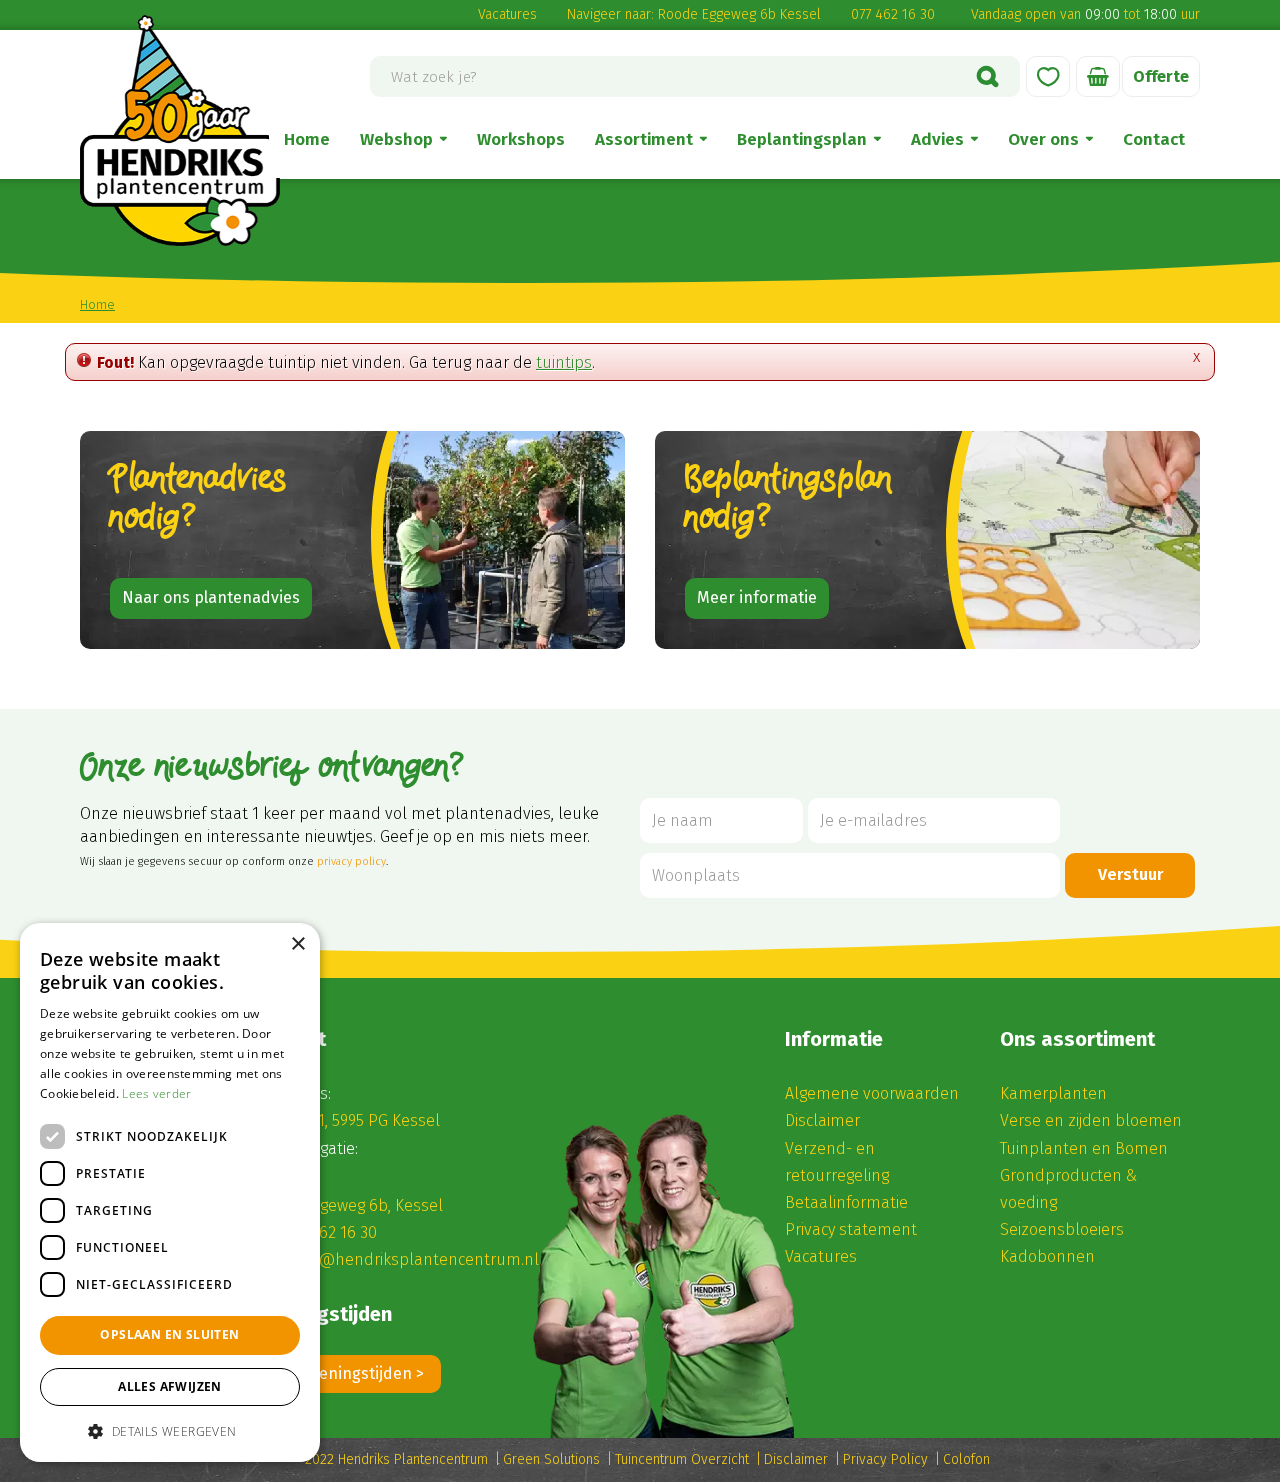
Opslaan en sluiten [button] (169, 1334)
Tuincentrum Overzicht (682, 1459)
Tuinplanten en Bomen (1084, 1148)
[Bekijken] (1098, 76)
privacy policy (351, 861)
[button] (170, 1430)
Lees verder (156, 1093)
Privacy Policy (885, 1459)
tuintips (564, 362)
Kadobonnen (1047, 1256)
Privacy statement (851, 1229)
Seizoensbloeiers (1062, 1229)
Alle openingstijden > (347, 1373)
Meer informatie (757, 597)
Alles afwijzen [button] (170, 1386)
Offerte (1161, 76)
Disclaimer (822, 1120)
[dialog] (170, 1192)
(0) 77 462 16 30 (323, 1232)
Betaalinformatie (846, 1202)
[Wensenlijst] (1048, 76)
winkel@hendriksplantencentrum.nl (406, 1259)
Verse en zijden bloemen (1091, 1120)
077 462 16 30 (893, 14)
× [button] (297, 944)
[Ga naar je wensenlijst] (1048, 76)
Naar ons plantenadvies (211, 597)
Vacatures (507, 14)
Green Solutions (551, 1459)
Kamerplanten (1053, 1093)
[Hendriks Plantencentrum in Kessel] (180, 130)
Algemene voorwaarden (872, 1093)
